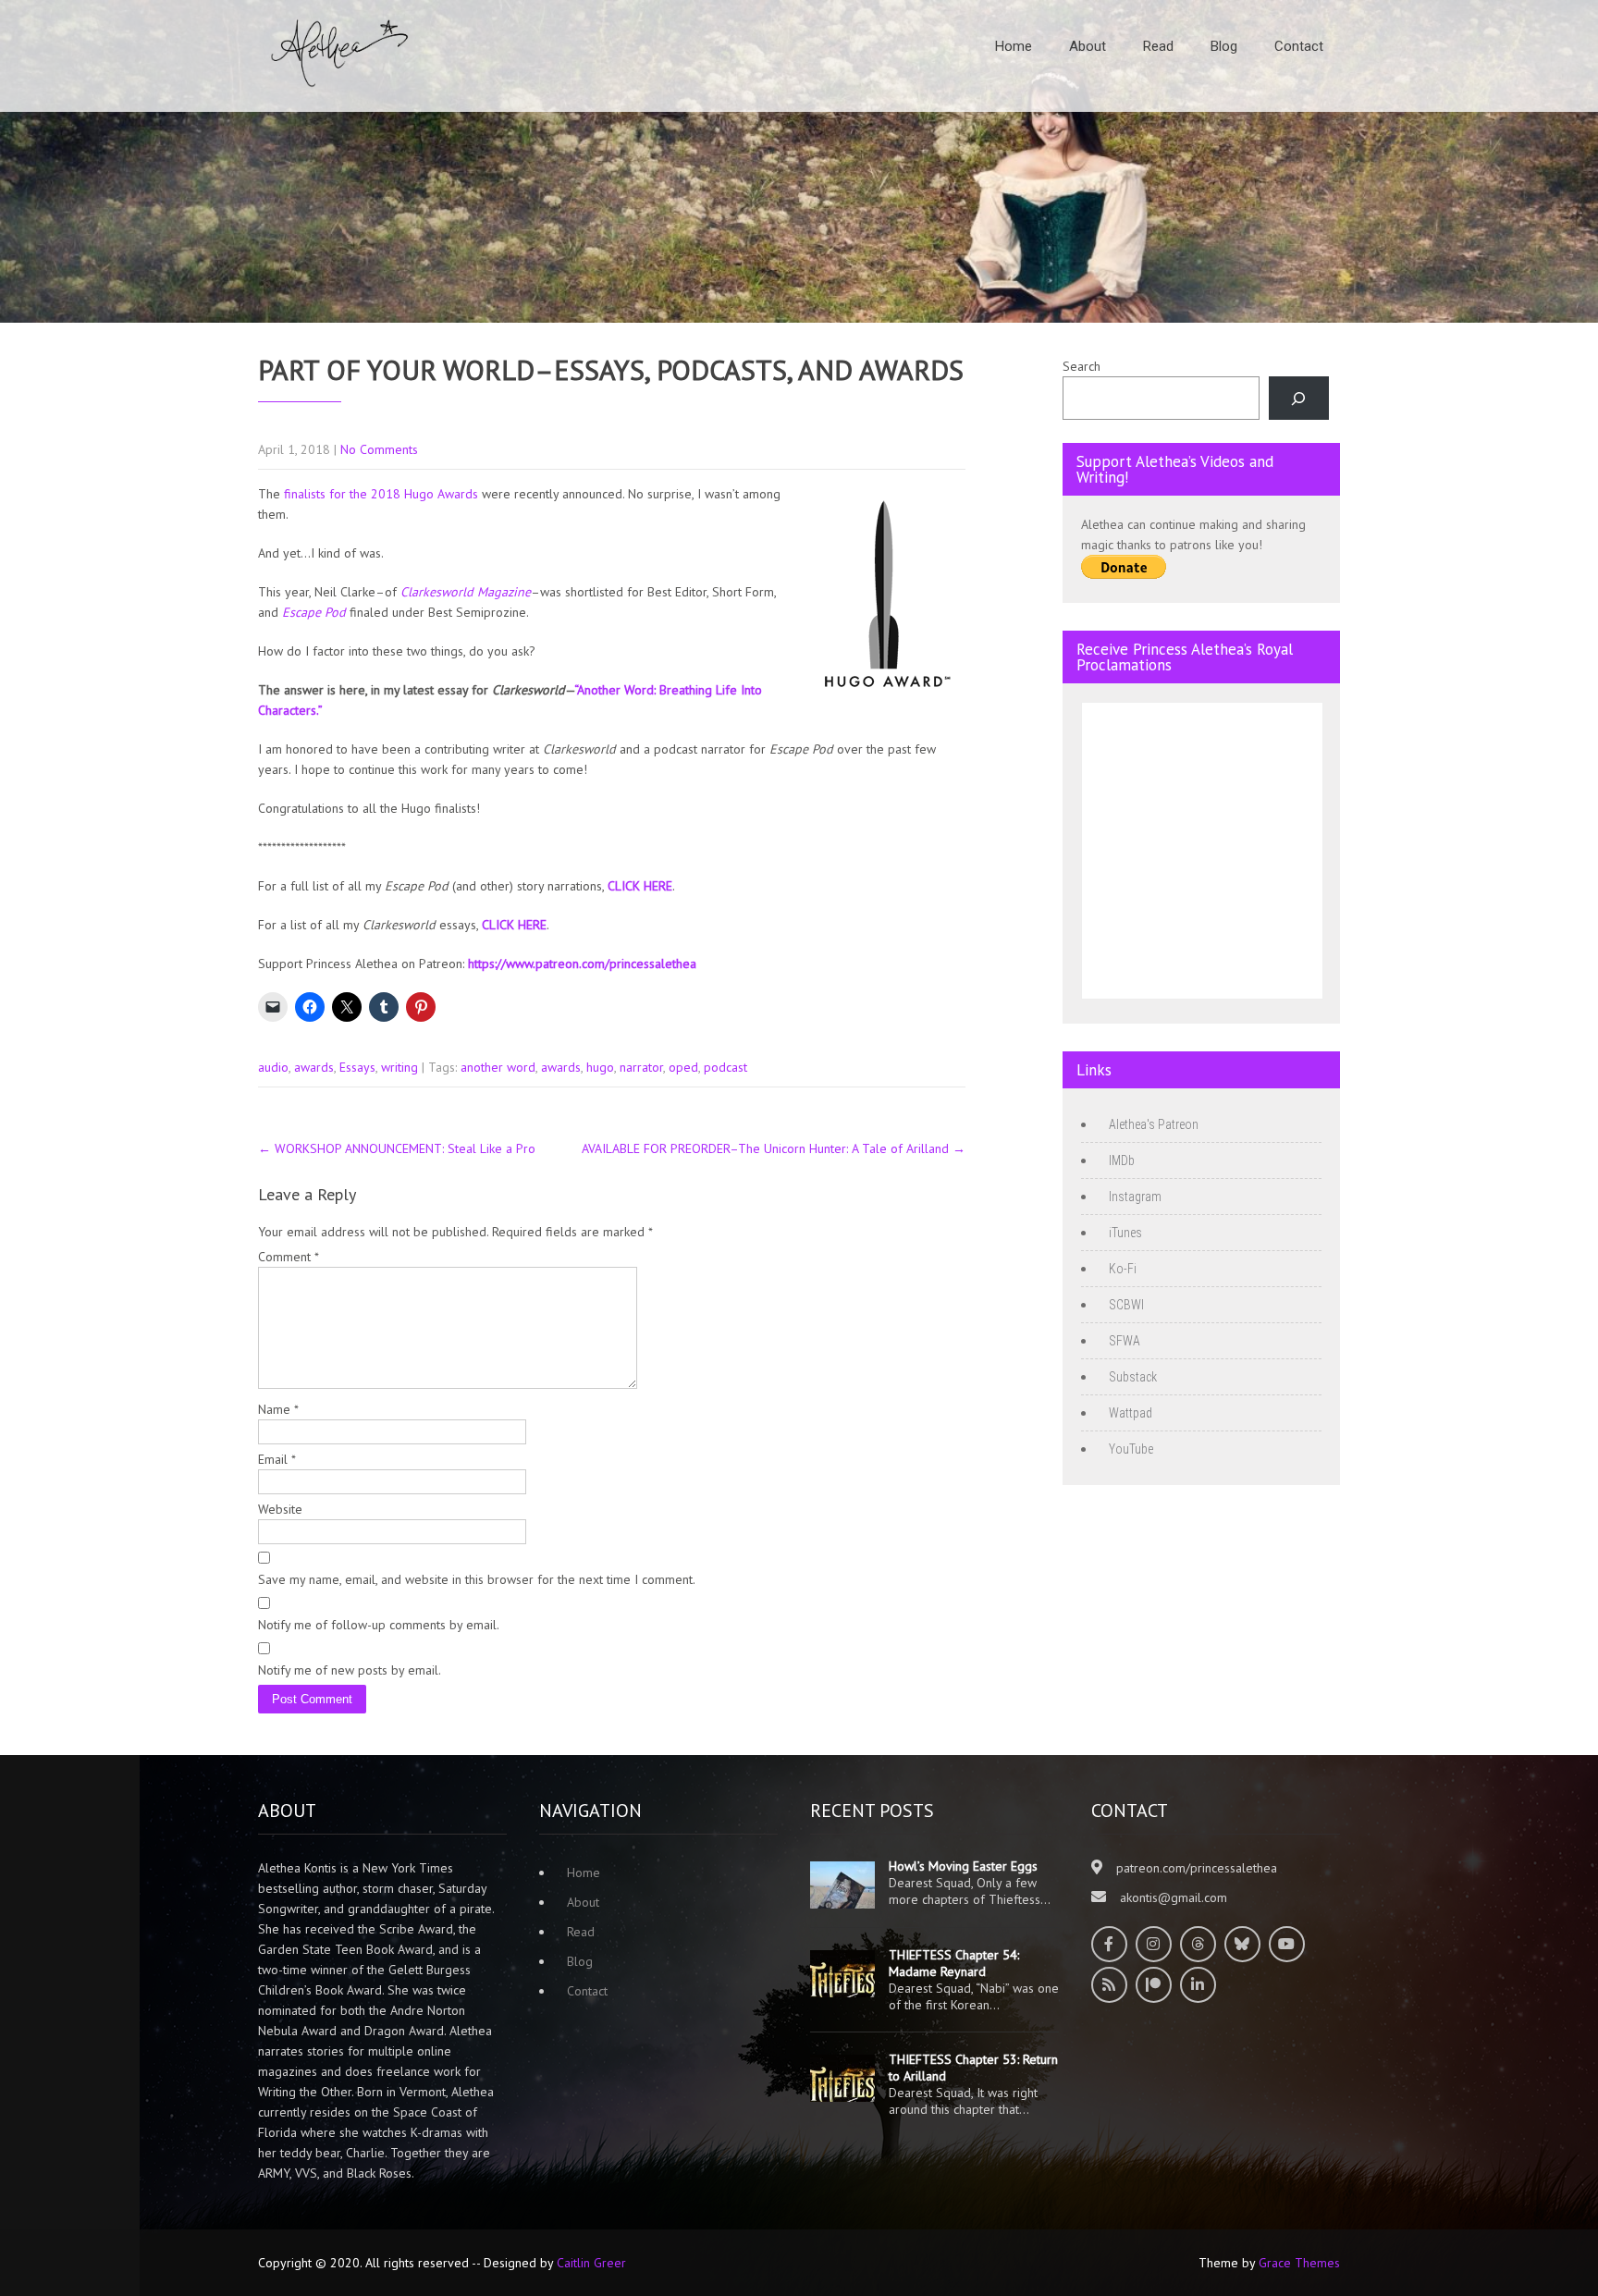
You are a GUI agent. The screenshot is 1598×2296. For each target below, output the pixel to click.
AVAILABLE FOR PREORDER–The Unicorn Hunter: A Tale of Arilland (774, 1148)
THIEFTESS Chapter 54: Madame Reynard (954, 1963)
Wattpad (1131, 1413)
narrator (641, 1067)
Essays (357, 1067)
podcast (725, 1067)
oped (683, 1067)
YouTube (1131, 1449)
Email (277, 1459)
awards (314, 1067)
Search (1082, 366)
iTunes (1125, 1233)
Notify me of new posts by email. (350, 1670)
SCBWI (1126, 1305)
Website (280, 1509)
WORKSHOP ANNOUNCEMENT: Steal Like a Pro (397, 1148)
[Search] (1299, 398)
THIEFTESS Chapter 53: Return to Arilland (973, 2068)
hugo (600, 1067)
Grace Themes (1299, 2263)
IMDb (1122, 1160)
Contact (1299, 46)
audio (273, 1067)
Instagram (1135, 1197)
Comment (289, 1257)
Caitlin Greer (591, 2263)
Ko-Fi (1123, 1269)
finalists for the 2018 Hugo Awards (381, 494)
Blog (1224, 46)
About (1088, 46)
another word (498, 1067)
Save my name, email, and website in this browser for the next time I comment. (477, 1579)
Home (1014, 46)
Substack (1133, 1377)
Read (1158, 46)
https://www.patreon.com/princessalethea (582, 964)
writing (399, 1067)
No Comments (379, 449)
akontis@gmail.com (1174, 1897)
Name (278, 1409)
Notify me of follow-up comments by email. (379, 1625)
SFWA (1125, 1341)
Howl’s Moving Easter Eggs (963, 1866)
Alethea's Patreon (1154, 1124)
